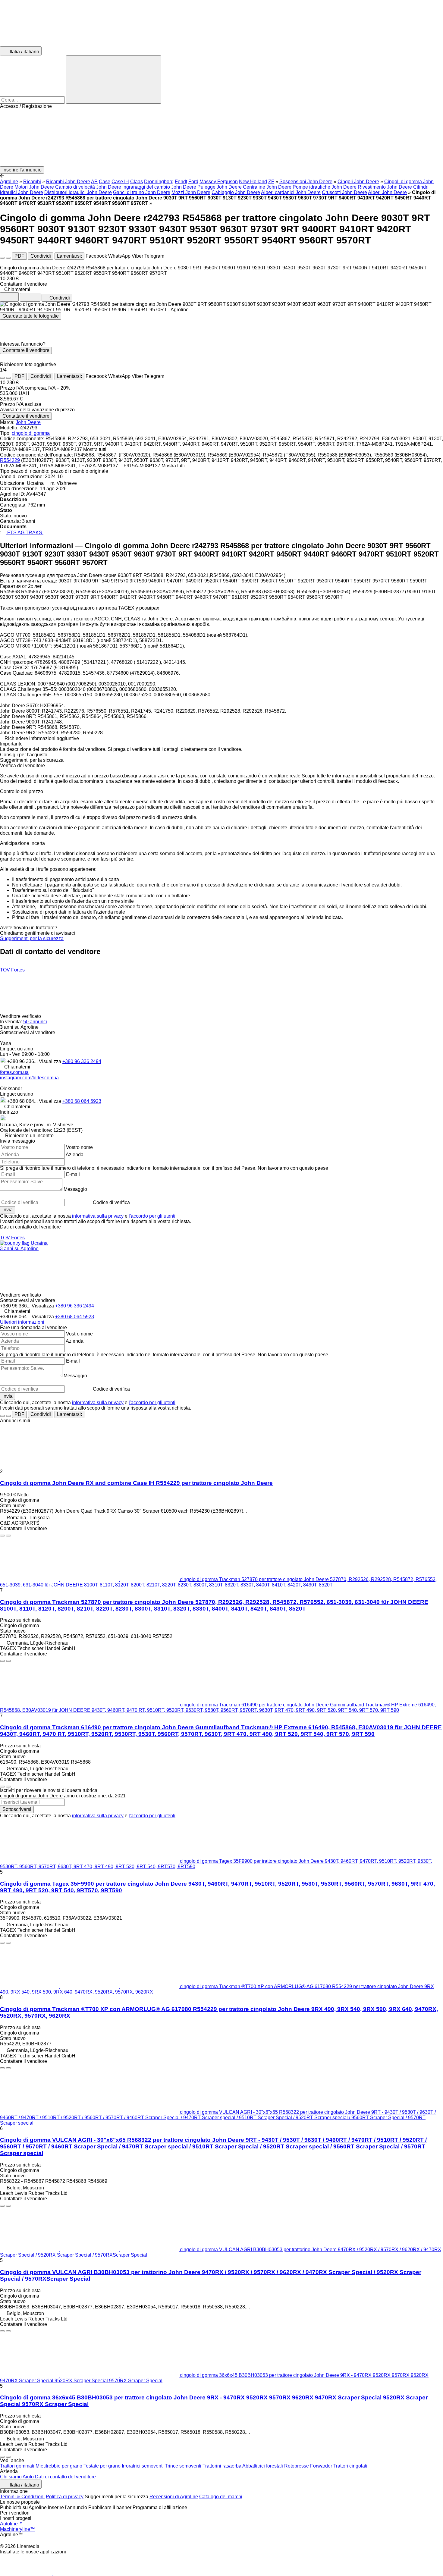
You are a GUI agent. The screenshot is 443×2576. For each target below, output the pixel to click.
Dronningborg (159, 182)
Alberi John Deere (387, 192)
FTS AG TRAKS (25, 533)
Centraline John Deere (267, 187)
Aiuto (28, 2477)
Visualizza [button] (51, 1061)
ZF (271, 182)
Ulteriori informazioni (22, 1322)
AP (94, 182)
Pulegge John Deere (220, 187)
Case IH (120, 182)
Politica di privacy (65, 2497)
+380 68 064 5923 (82, 1101)
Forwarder (322, 2466)
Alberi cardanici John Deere (291, 192)
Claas (137, 182)
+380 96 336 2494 (82, 1061)
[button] (222, 138)
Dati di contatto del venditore (65, 2477)
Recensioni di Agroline (174, 2497)
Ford (193, 182)
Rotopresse (297, 2466)
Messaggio (75, 1189)
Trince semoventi (184, 2466)
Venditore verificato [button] (21, 1016)
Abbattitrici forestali (263, 2466)
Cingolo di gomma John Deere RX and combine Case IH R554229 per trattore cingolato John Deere (136, 1483)
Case (105, 182)
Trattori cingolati (350, 2466)
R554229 (10, 460)
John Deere (28, 422)
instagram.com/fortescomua (29, 1078)
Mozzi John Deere (191, 192)
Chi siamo (11, 2477)
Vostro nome (79, 1147)
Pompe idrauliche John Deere (325, 187)
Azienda (75, 1155)
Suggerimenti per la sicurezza (32, 938)
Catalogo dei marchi (221, 2497)
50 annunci (35, 1022)
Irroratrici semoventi (143, 2466)
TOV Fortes (12, 970)
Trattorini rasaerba (222, 2466)
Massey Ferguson (219, 182)
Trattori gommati (18, 2466)
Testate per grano (103, 2466)
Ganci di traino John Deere (142, 192)
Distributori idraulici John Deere (78, 192)
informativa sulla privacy (98, 1216)
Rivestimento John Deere (385, 187)
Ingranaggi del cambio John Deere (159, 187)
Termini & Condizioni (22, 2497)
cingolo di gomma (31, 433)
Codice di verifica (111, 1202)
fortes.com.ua (14, 1072)
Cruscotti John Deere (344, 192)
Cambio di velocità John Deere (88, 187)
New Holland (253, 182)
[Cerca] (114, 80)
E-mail (73, 1174)
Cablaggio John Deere (236, 192)
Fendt (181, 182)
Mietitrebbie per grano (60, 2466)
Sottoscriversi (17, 1809)
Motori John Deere (34, 187)
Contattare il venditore (26, 350)
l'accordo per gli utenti (152, 1216)
